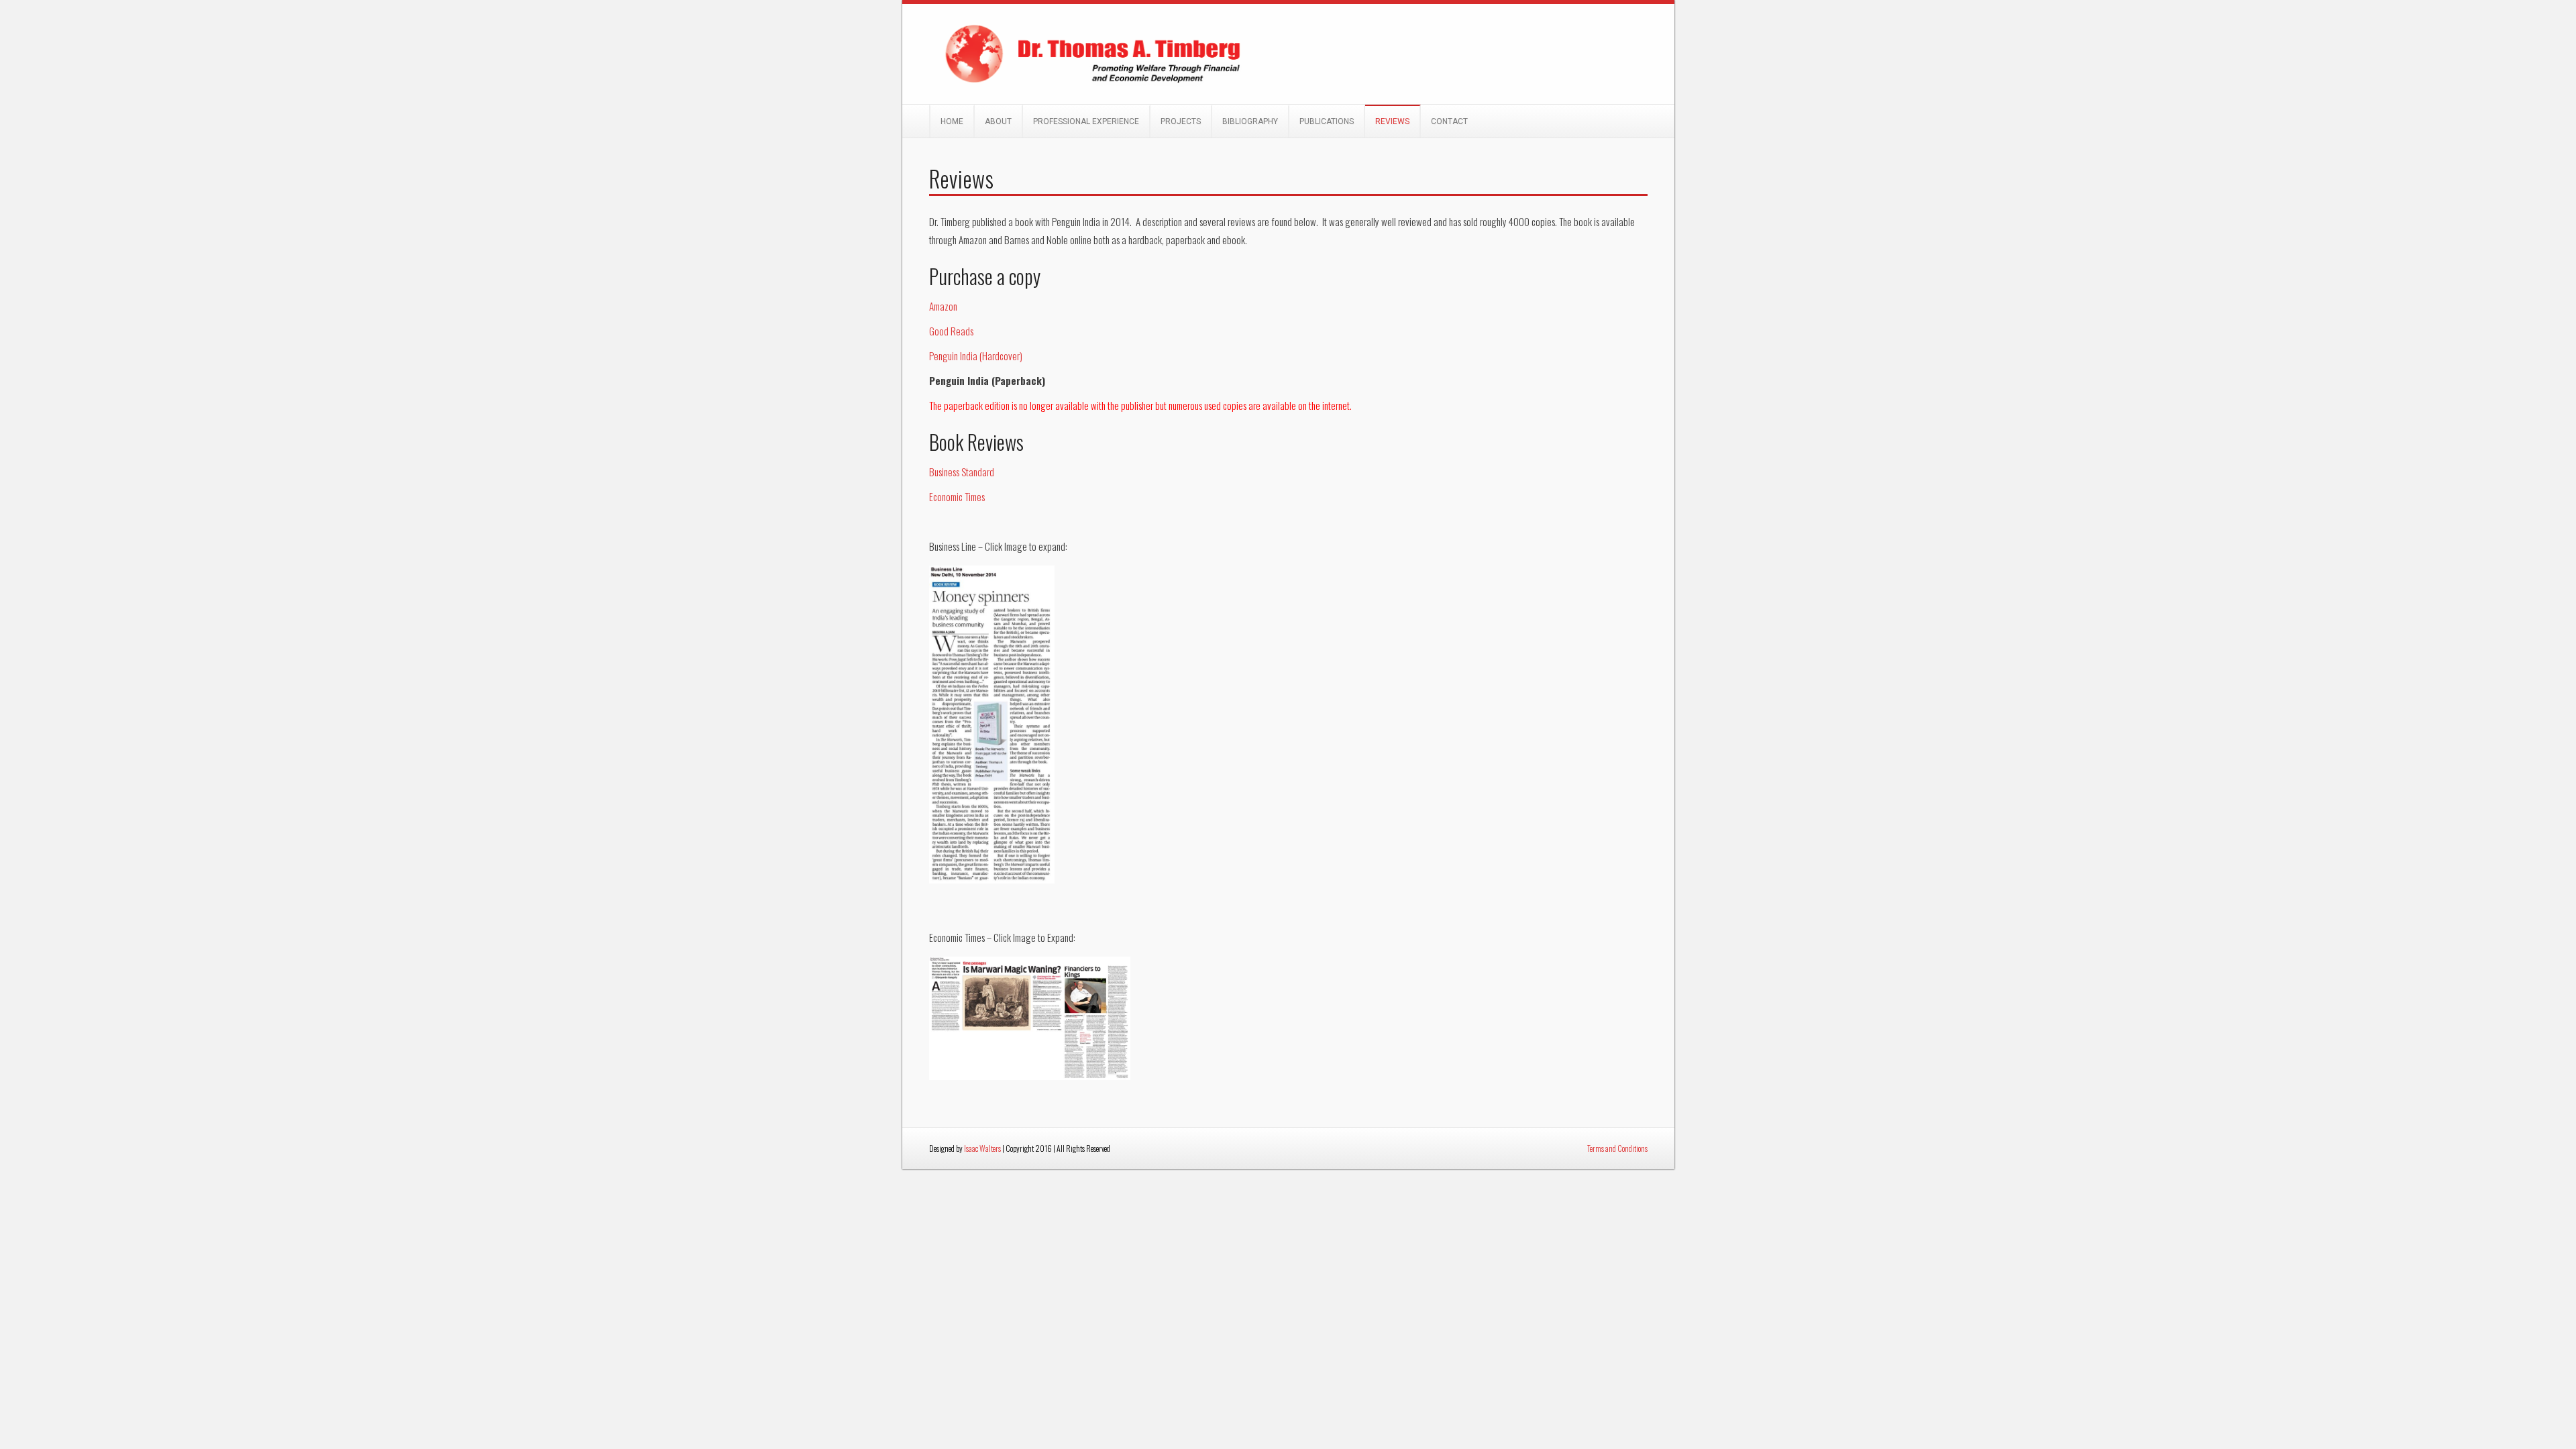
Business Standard (962, 472)
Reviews (1392, 121)
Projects (1181, 121)
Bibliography (1250, 121)
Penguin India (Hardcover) (976, 356)
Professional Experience (1086, 121)
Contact (1449, 121)
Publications (1327, 121)
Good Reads (951, 331)
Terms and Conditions (1617, 1148)
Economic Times (957, 496)
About (998, 121)
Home (952, 121)
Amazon (943, 306)
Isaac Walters (982, 1148)
